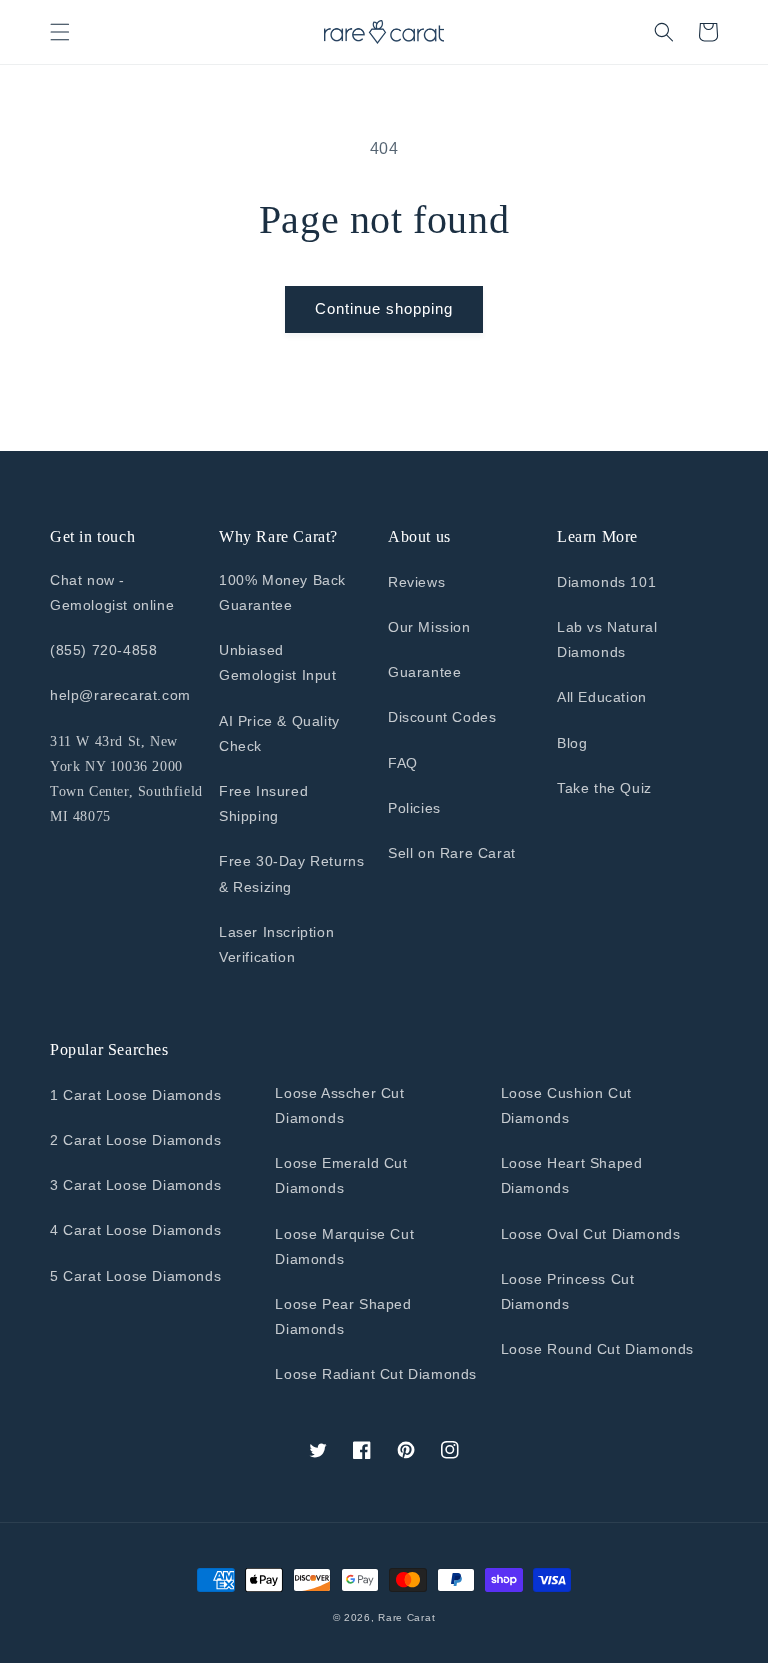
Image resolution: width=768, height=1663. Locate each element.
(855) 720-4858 (103, 650)
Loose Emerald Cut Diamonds (341, 1175)
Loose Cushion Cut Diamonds (566, 1105)
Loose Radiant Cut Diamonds (376, 1374)
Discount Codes (442, 717)
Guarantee (424, 672)
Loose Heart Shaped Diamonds (572, 1175)
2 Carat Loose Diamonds (135, 1140)
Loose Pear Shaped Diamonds (343, 1316)
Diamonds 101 (606, 582)
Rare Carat (406, 1617)
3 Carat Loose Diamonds (135, 1185)
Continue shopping (384, 308)
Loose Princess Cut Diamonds (568, 1291)
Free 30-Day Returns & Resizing (291, 873)
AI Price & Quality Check (279, 733)
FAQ (403, 763)
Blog (572, 743)
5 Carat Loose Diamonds (135, 1276)
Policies (414, 808)
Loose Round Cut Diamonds (597, 1349)
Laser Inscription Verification (276, 944)
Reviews (416, 582)
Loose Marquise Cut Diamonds (344, 1246)
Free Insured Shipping (263, 803)
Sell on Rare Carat (452, 853)
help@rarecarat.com (120, 695)
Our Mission (429, 627)
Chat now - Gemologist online (112, 592)
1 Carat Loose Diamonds (135, 1095)
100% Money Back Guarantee (282, 592)
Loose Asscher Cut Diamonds (339, 1105)
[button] (60, 32)
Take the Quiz (604, 788)
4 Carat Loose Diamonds (135, 1230)
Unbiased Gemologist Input (278, 662)
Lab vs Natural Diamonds (607, 639)
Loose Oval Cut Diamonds (591, 1234)
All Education (602, 697)
